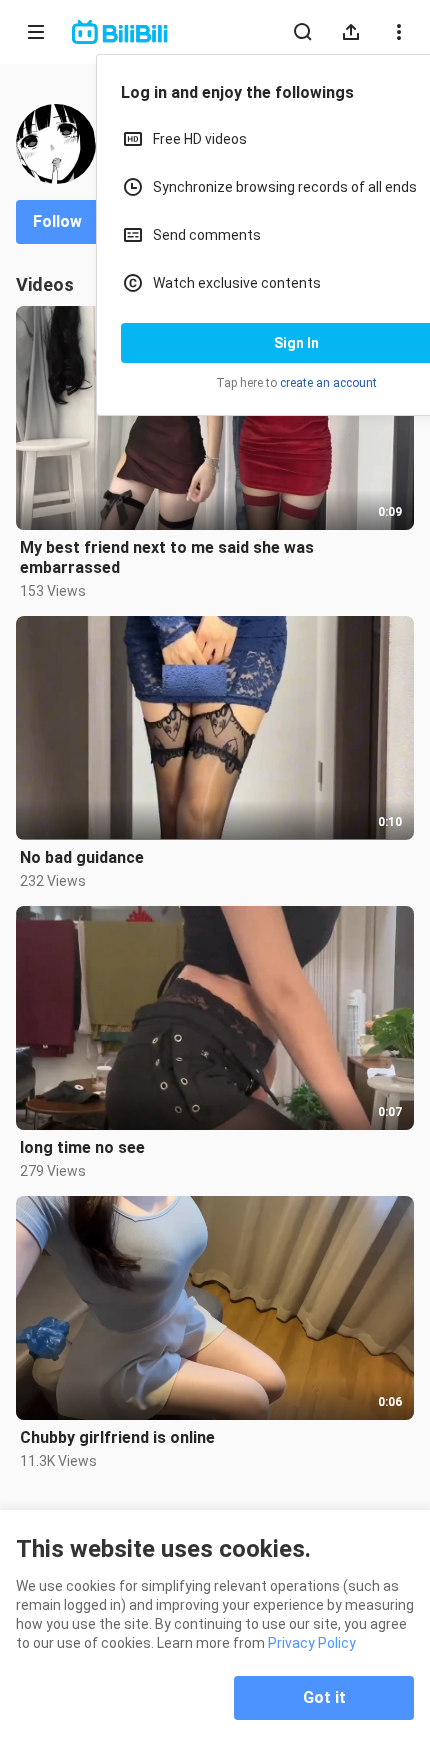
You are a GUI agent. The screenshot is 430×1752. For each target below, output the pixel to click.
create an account (328, 383)
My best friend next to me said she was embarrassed (167, 557)
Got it (324, 1697)
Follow (57, 221)
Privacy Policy (312, 1643)
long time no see (82, 1147)
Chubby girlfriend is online (117, 1437)
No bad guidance (82, 857)
